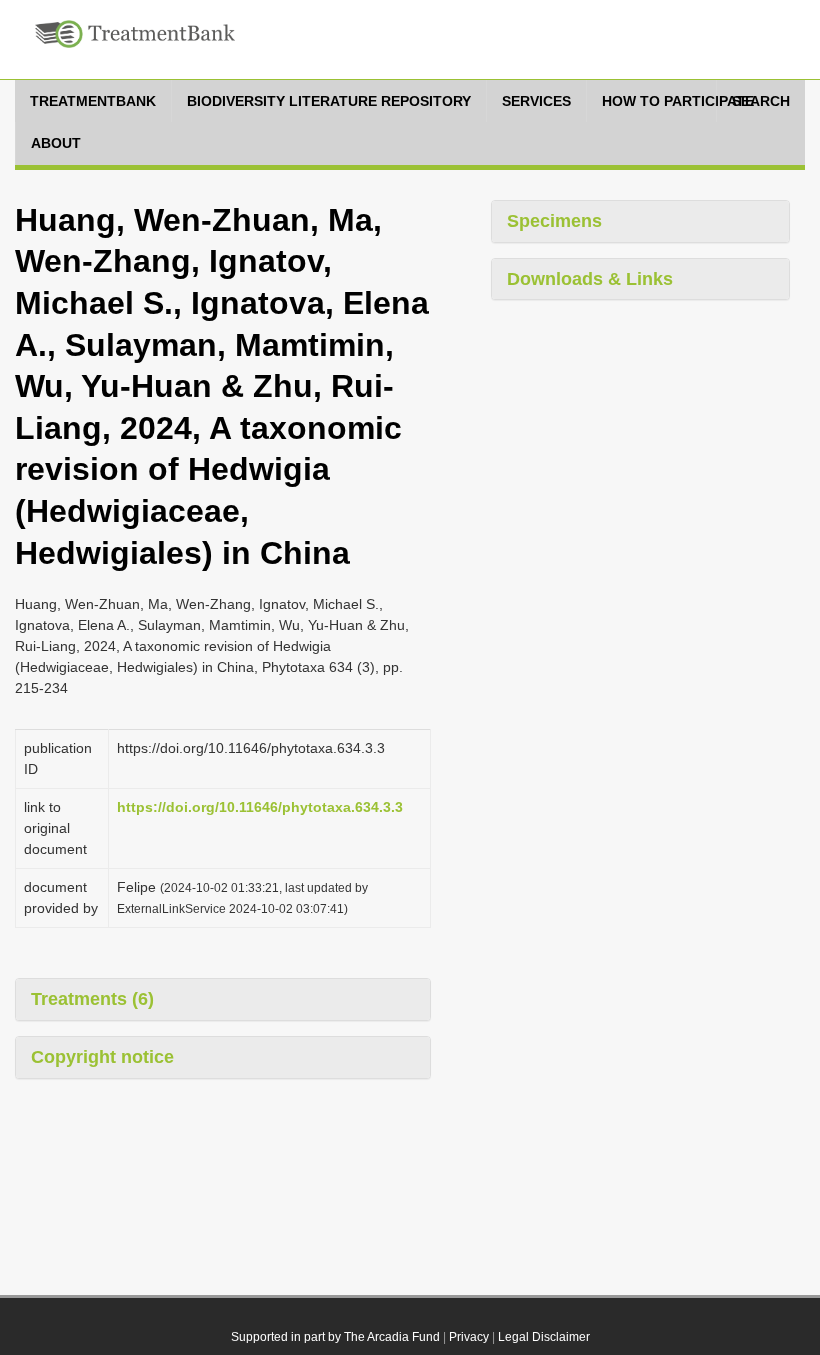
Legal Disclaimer (544, 1337)
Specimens (554, 221)
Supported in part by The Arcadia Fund (335, 1337)
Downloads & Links (590, 279)
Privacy (469, 1337)
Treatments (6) (92, 999)
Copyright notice (102, 1057)
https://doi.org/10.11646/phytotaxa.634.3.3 (260, 807)
